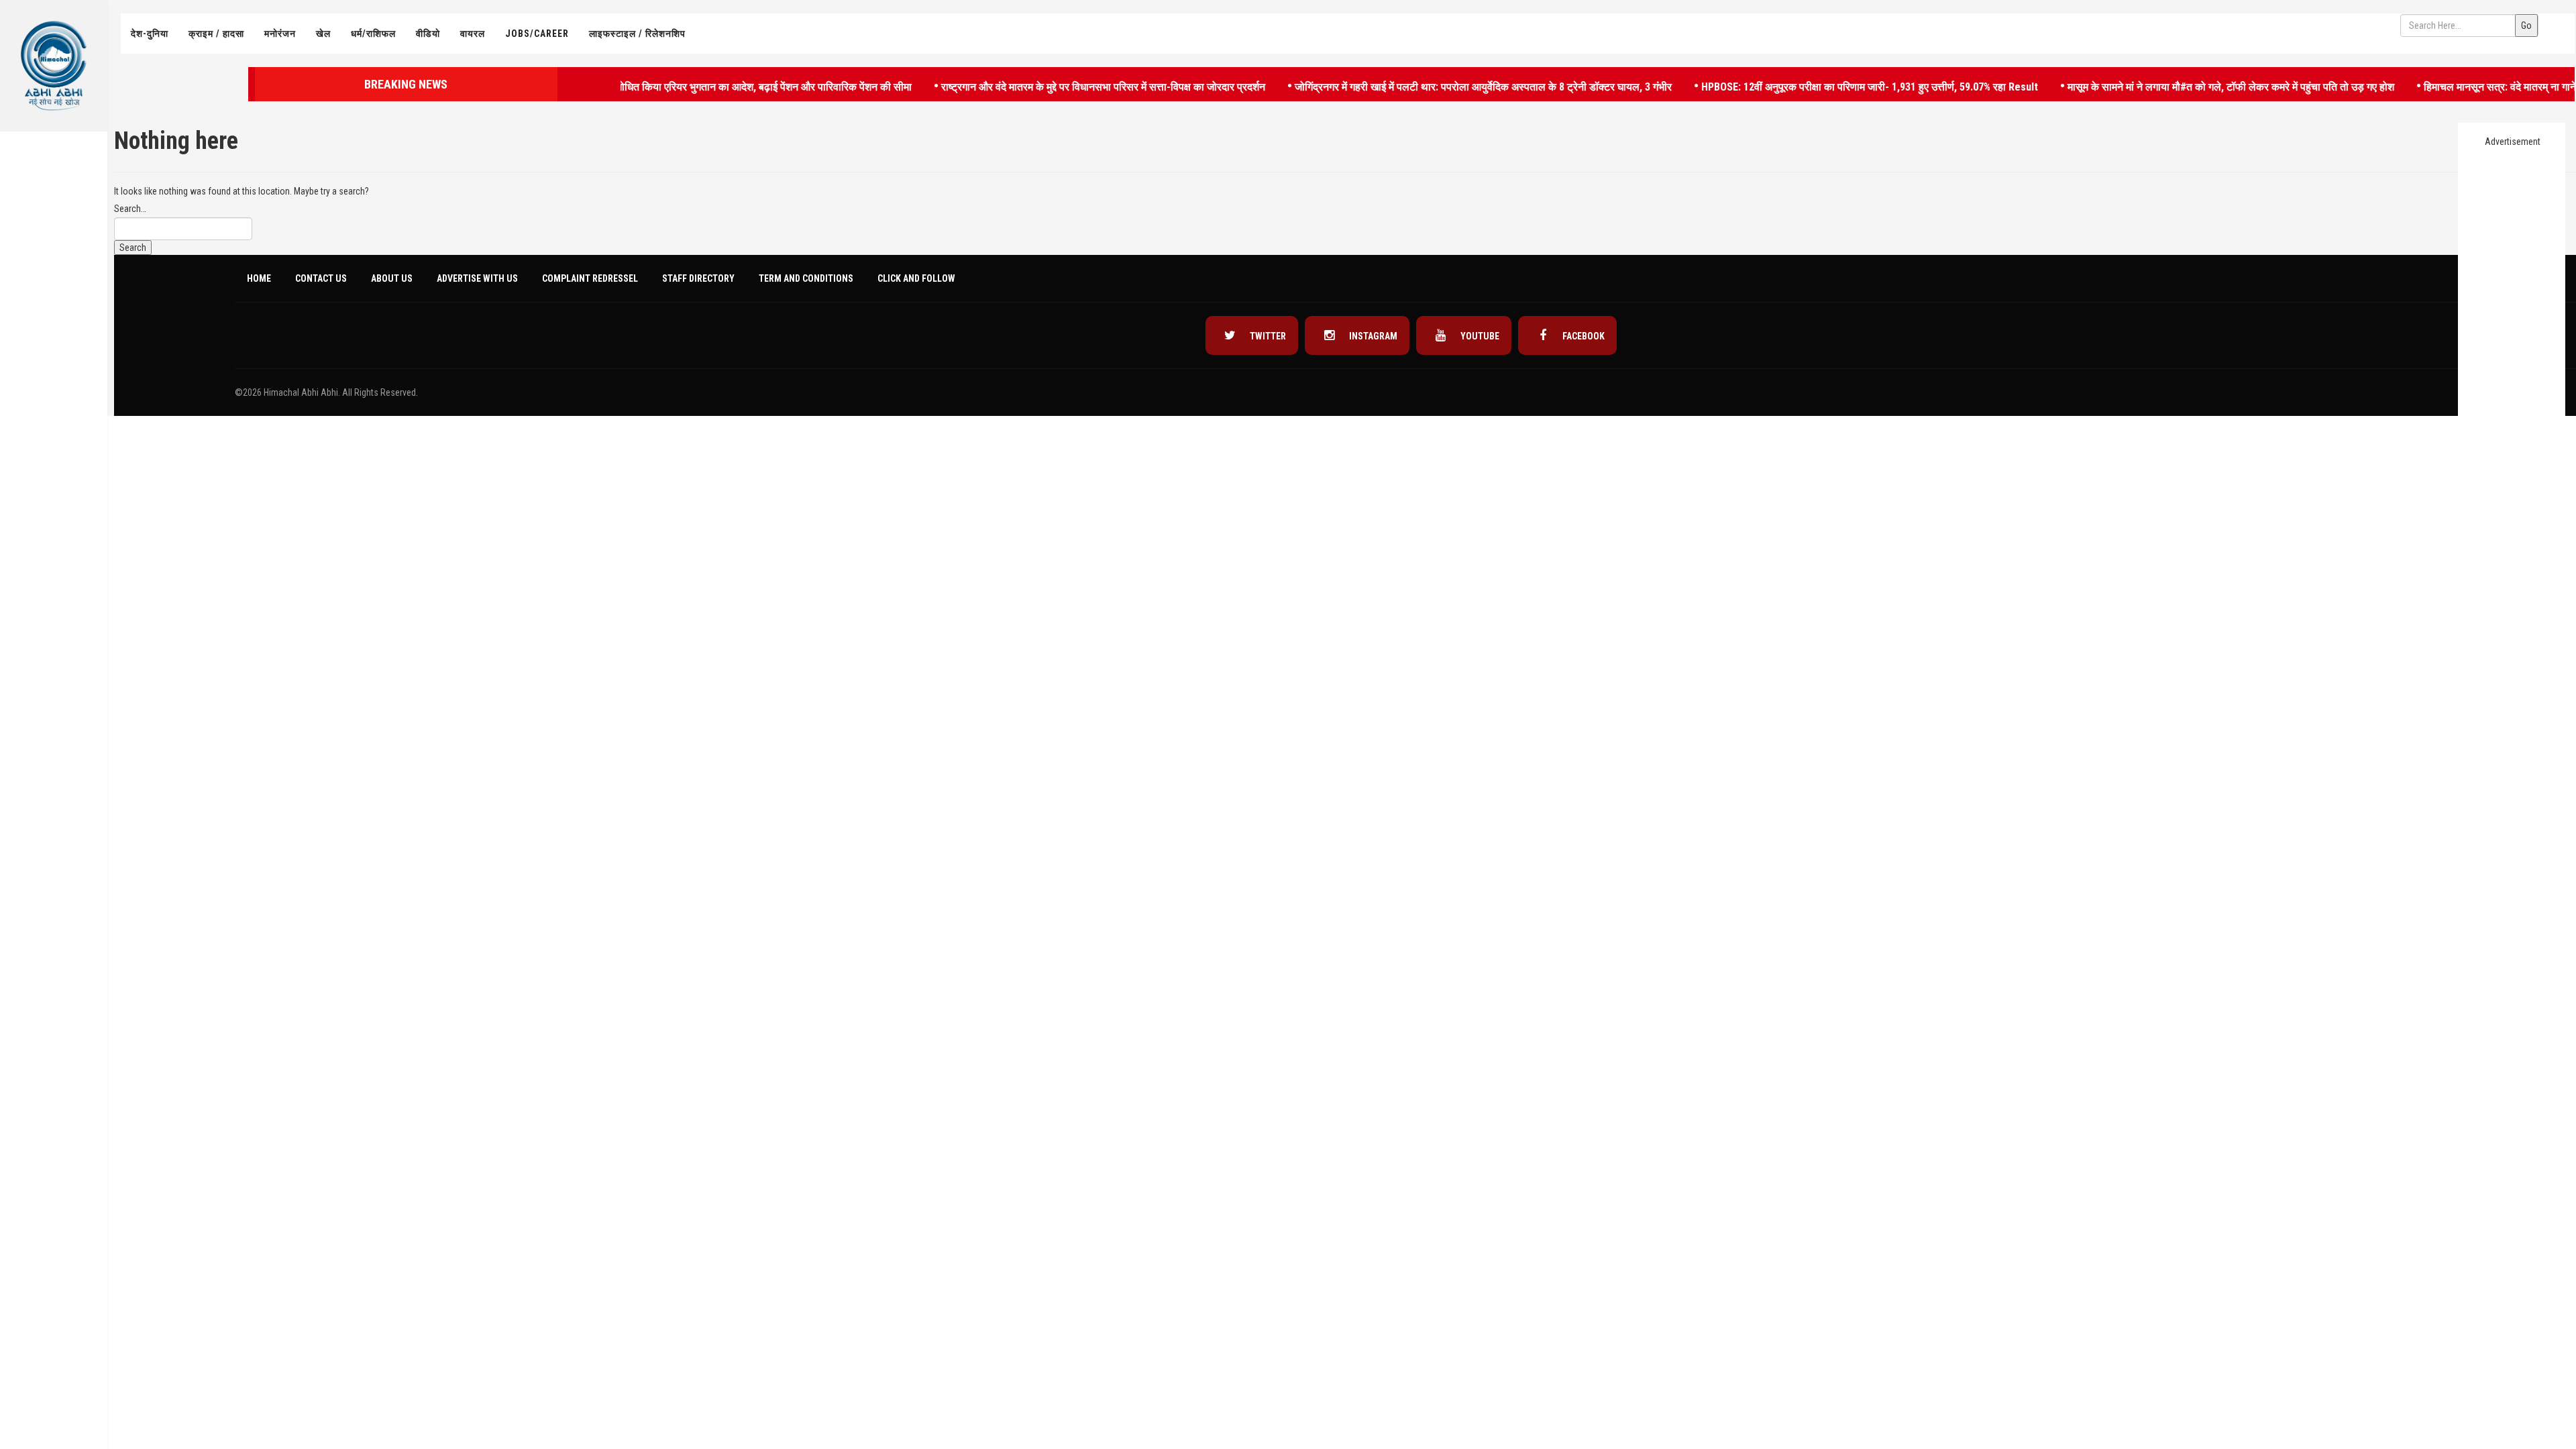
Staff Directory (698, 278)
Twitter (1267, 336)
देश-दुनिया (150, 34)
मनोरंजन (280, 34)
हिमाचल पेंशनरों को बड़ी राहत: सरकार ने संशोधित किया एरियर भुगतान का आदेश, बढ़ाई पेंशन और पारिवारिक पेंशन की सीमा (642, 86)
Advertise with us (477, 278)
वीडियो (428, 34)
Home (259, 278)
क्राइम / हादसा (216, 34)
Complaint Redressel (590, 278)
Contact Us (321, 278)
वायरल (473, 34)
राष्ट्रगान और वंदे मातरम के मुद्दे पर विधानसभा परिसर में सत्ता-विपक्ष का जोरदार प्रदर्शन (1063, 86)
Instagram (1372, 336)
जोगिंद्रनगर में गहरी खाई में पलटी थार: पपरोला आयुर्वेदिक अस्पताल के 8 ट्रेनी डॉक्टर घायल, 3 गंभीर (1443, 86)
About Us (392, 278)
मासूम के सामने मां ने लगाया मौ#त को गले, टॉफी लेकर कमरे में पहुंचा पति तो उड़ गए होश (2190, 86)
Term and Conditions (806, 278)
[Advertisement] (54, 339)
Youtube (1479, 336)
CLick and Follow (916, 278)
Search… (130, 209)
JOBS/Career (537, 34)
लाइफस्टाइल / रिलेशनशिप (637, 34)
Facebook (1582, 336)
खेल (323, 34)
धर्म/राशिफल (373, 34)
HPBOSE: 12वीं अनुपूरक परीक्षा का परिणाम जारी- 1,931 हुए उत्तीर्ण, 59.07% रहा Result (1829, 86)
